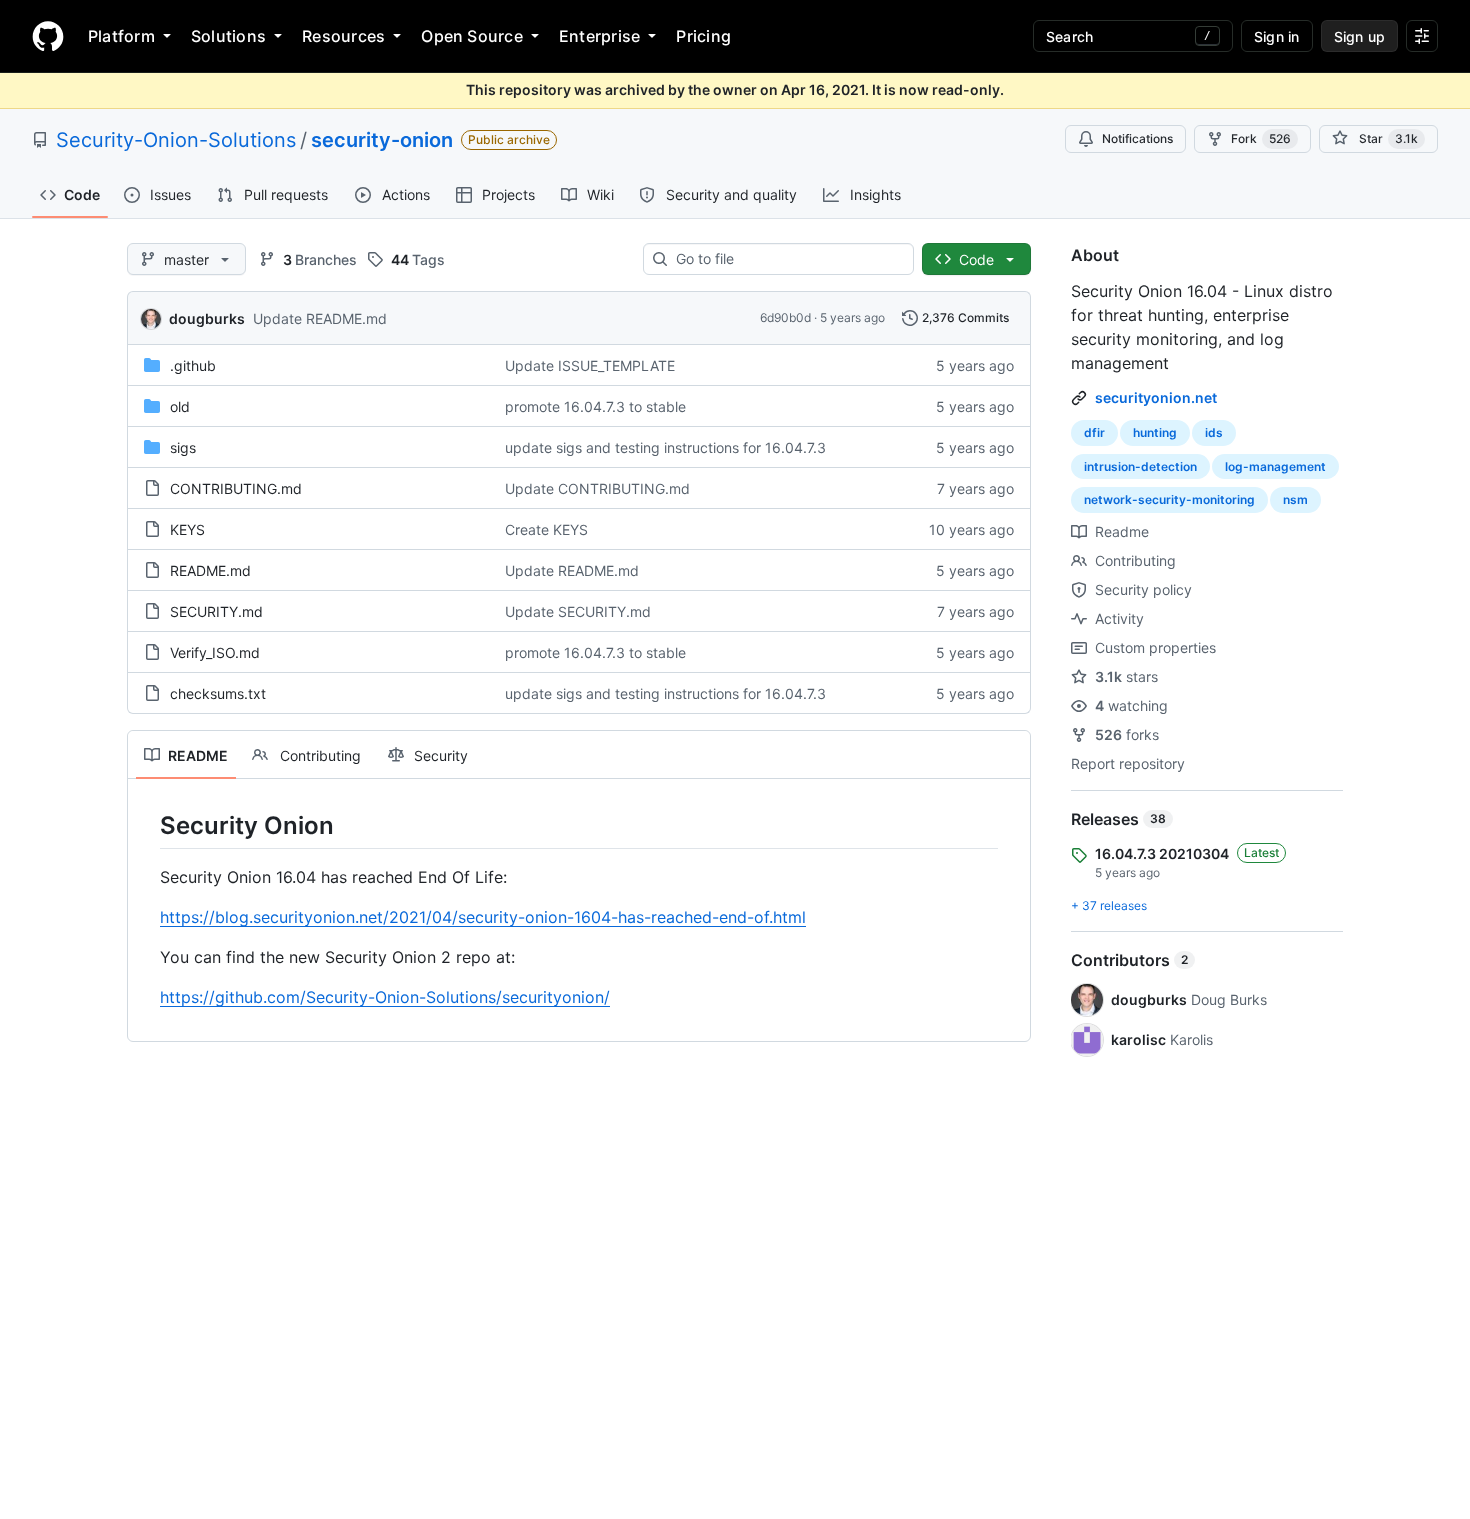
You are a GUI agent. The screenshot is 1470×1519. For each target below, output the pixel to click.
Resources (343, 36)
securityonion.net (1156, 397)
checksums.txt (218, 693)
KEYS (187, 529)
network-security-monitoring (1169, 499)
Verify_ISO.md (215, 652)
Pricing (703, 36)
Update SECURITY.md (578, 611)
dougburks (207, 318)
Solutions (228, 36)
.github (193, 365)
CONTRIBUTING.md (236, 488)
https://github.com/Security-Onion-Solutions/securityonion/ (385, 997)
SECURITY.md (216, 611)
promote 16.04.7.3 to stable (595, 406)
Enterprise (599, 36)
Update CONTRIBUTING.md (597, 488)
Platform (121, 36)
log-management (1275, 466)
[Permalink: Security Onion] (146, 825)
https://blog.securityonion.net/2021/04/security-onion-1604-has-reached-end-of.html (483, 917)
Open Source (472, 36)
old (180, 406)
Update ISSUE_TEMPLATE (590, 365)
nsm (1295, 499)
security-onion (382, 140)
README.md (210, 570)
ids (1214, 432)
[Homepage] (48, 36)
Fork (1261, 138)
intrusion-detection (1140, 466)
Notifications (1137, 138)
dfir (1094, 432)
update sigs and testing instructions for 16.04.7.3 (665, 447)
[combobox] (786, 259)
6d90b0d (785, 317)
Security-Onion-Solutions (176, 140)
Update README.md (320, 318)
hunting (1155, 432)
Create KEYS (546, 529)
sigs (183, 447)
